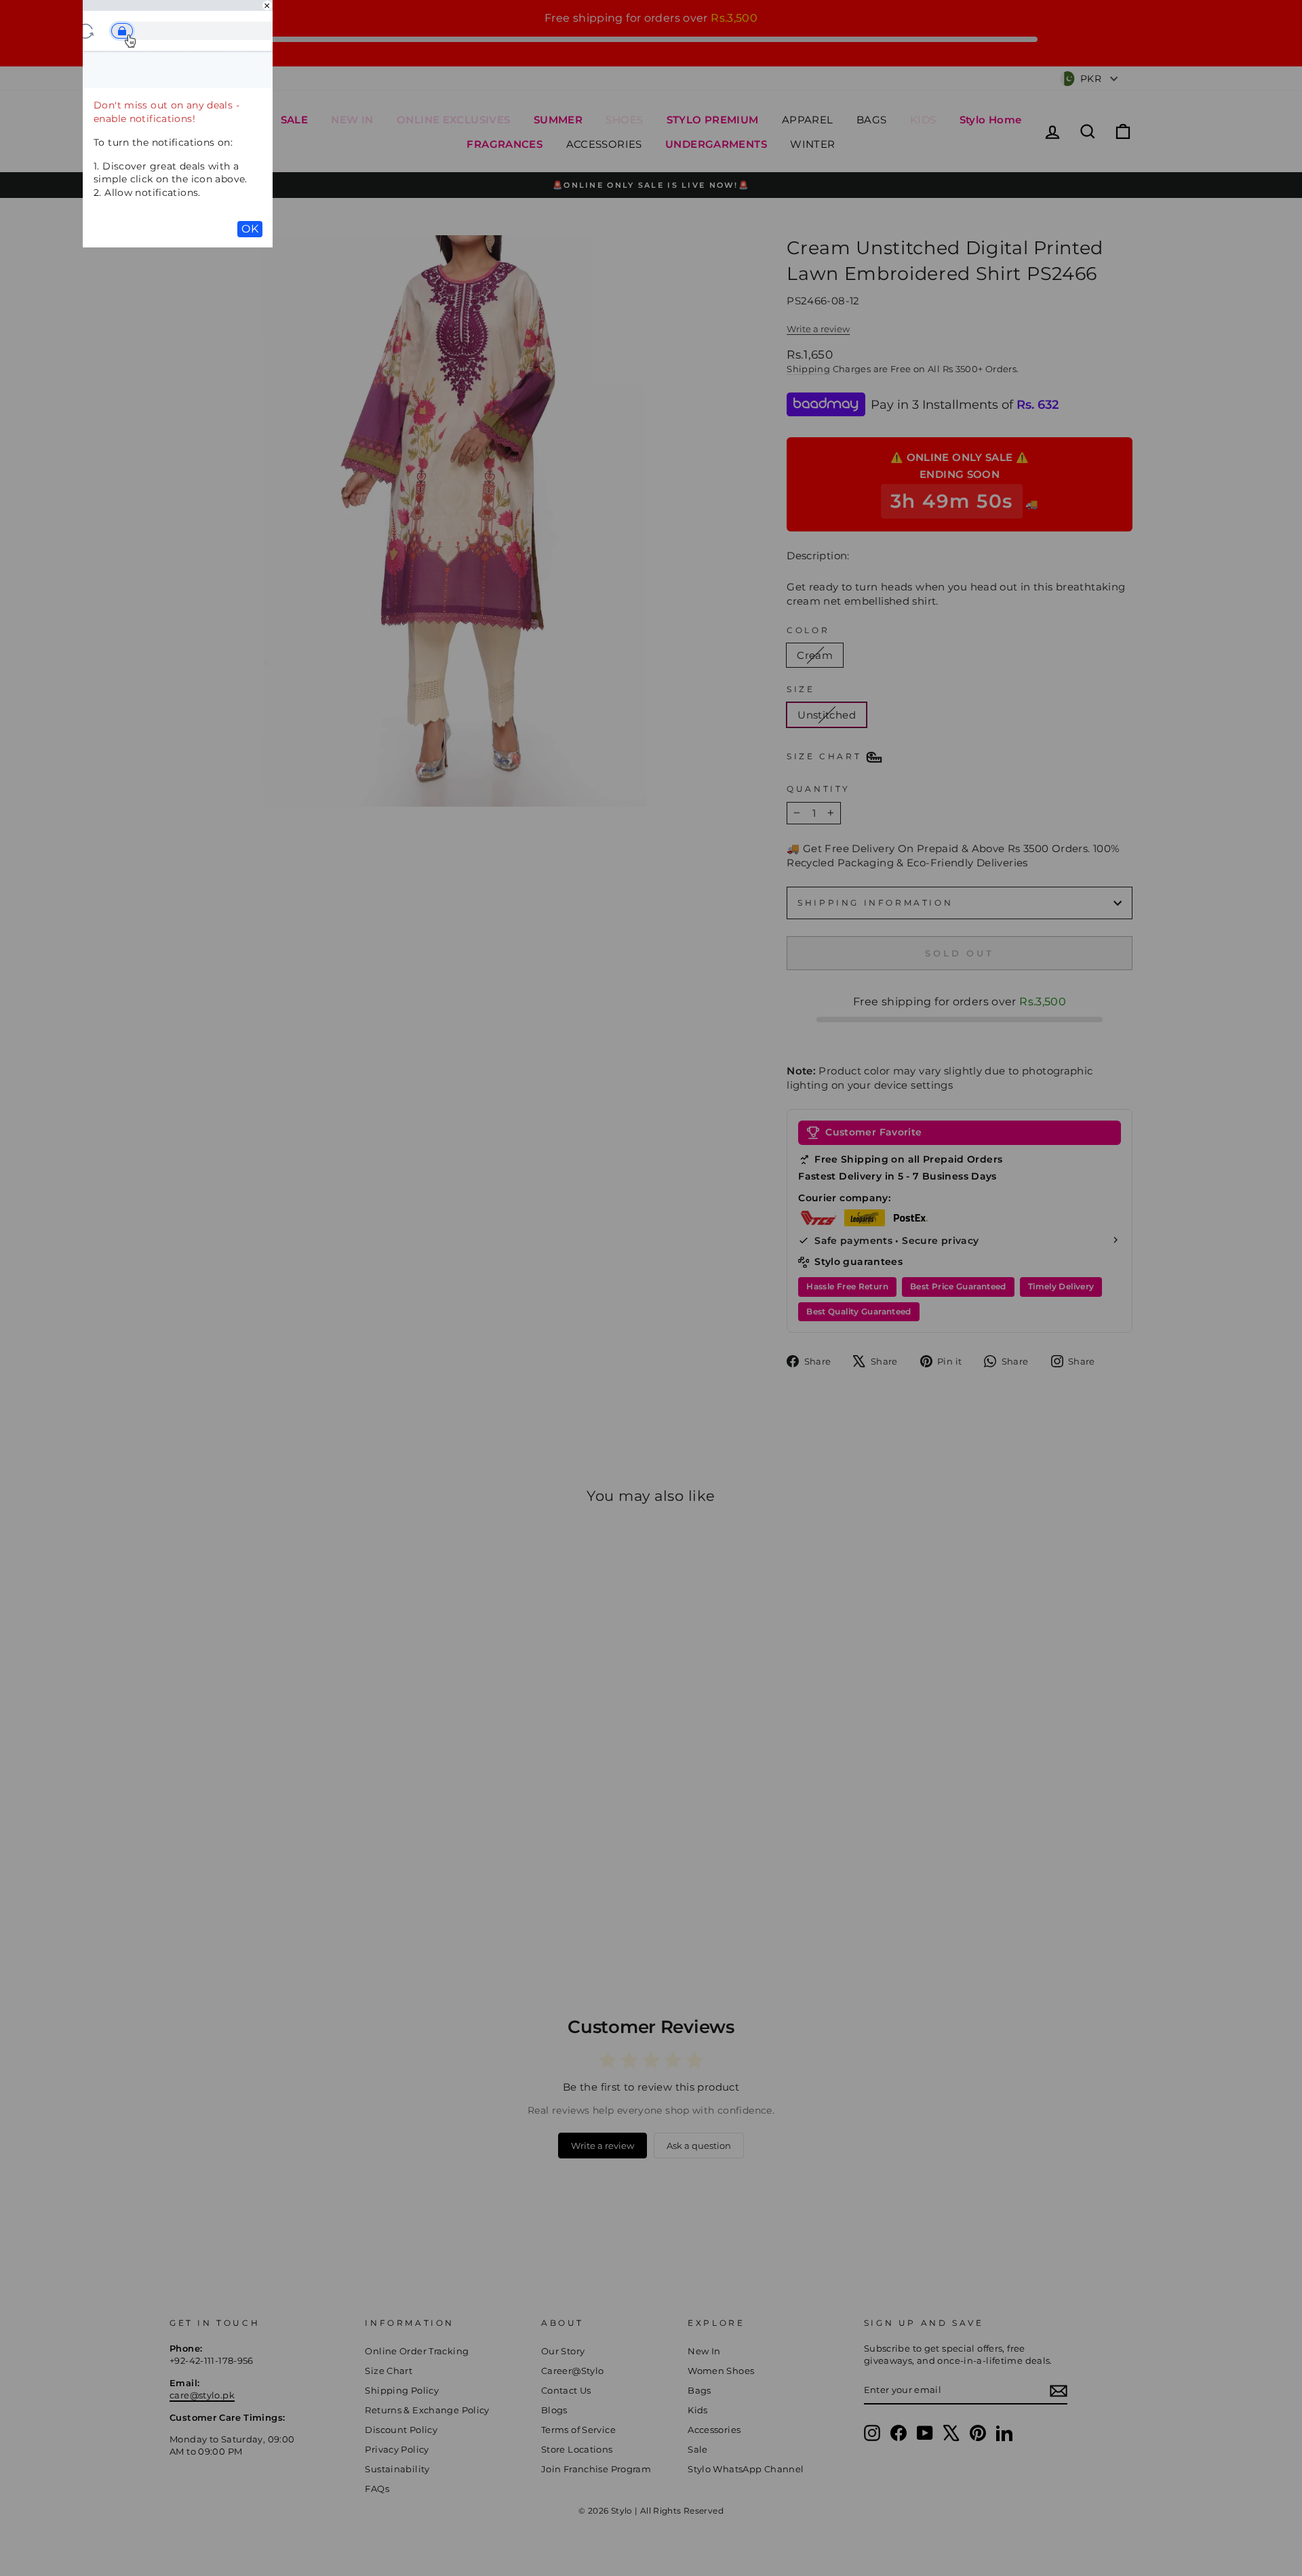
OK (250, 229)
